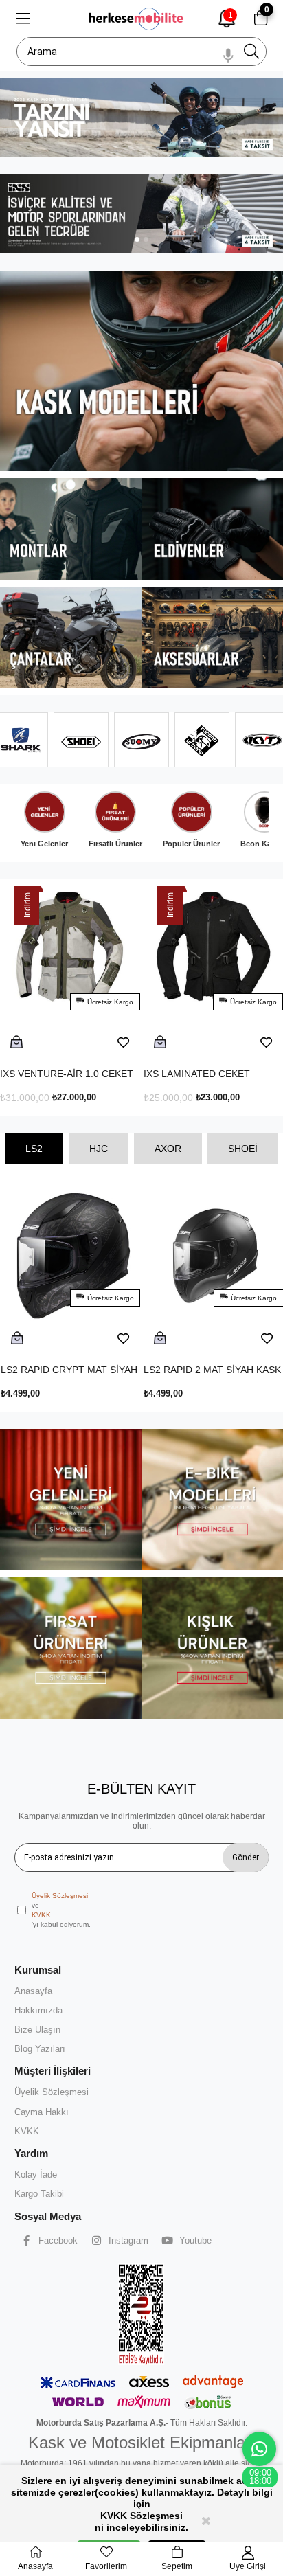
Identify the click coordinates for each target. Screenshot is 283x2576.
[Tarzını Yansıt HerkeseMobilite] (141, 118)
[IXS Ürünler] (141, 214)
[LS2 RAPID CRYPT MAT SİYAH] (71, 1271)
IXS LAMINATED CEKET (74, 1074)
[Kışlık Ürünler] (212, 1648)
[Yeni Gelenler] (71, 1500)
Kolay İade (36, 2174)
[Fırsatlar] (71, 1648)
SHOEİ (243, 1149)
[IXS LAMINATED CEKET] (91, 975)
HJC (99, 1149)
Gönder (246, 1857)
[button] (137, 239)
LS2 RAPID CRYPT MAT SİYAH (69, 1370)
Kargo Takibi (39, 2194)
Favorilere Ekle (144, 1043)
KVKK (41, 1915)
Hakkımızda (38, 2010)
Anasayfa (33, 1991)
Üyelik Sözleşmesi (60, 1896)
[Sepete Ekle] (37, 1043)
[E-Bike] (212, 1500)
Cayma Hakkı (42, 2112)
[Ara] (251, 52)
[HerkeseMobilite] (137, 19)
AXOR (168, 1149)
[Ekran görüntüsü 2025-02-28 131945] (141, 2314)
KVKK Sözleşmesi (141, 2516)
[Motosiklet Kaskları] (141, 371)
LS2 (34, 1149)
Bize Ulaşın (37, 2030)
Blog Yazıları (40, 2049)
